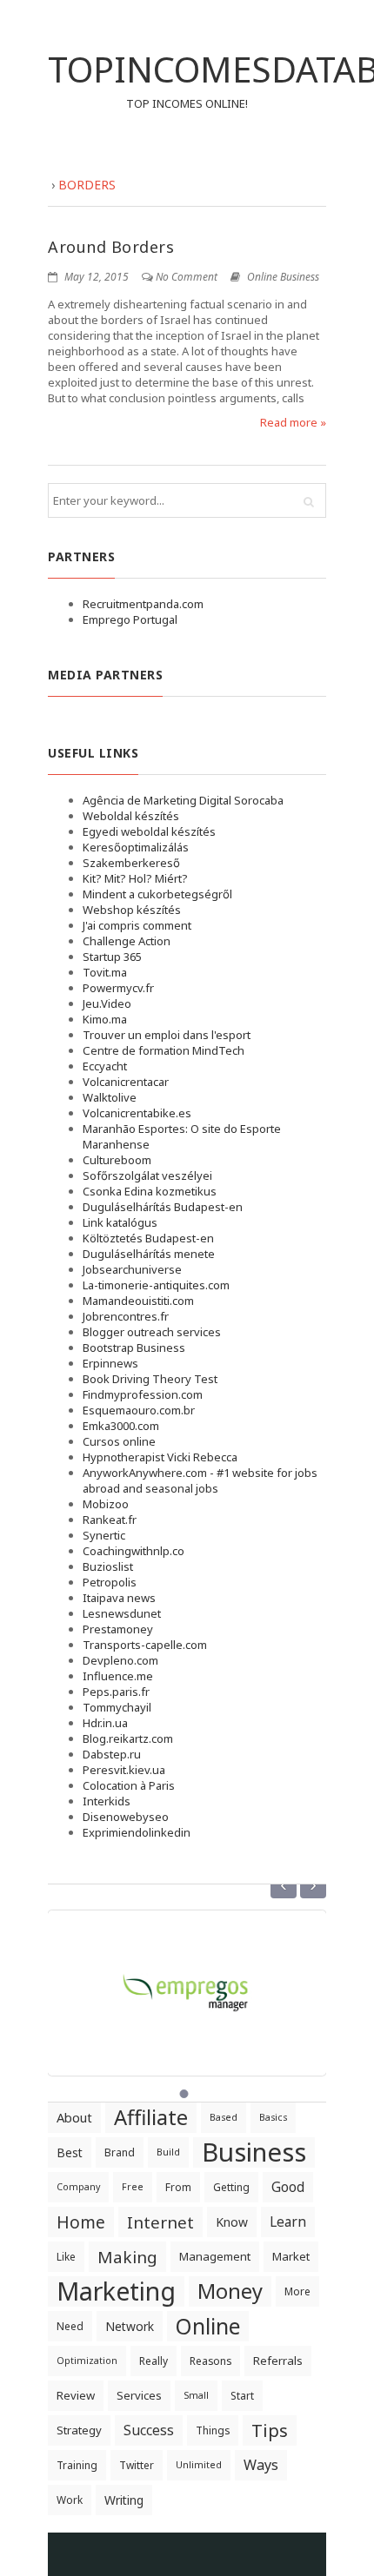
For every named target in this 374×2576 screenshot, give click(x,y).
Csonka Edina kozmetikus (150, 1191)
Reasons (210, 2361)
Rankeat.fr (110, 1520)
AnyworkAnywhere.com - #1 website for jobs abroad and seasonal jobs (200, 1480)
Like (66, 2257)
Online (208, 2326)
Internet (160, 2222)
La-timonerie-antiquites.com (156, 1285)
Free (133, 2187)
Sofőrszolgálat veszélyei (147, 1175)
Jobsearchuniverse (132, 1269)
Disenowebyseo (126, 1817)
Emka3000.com (121, 1426)
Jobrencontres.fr (126, 1316)
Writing (124, 2500)
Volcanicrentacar (126, 1082)
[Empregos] (187, 1983)
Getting (231, 2187)
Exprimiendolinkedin (137, 1832)
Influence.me (118, 1676)
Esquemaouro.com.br (139, 1410)
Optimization (87, 2361)
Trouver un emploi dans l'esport (167, 1035)
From (178, 2187)
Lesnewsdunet (122, 1613)
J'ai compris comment (137, 925)
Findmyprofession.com (143, 1394)
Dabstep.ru (112, 1754)
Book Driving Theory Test (150, 1379)
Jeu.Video (107, 1003)
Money (230, 2291)
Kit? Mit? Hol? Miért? (135, 878)
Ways (261, 2465)
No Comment (187, 277)
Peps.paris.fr (116, 1692)
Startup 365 (112, 957)
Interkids (107, 1801)
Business (254, 2152)
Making (127, 2257)
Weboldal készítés (131, 816)
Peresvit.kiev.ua (124, 1770)
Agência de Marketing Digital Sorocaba (183, 800)
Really (154, 2361)
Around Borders (111, 247)
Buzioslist (108, 1566)
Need (70, 2326)
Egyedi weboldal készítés (149, 831)
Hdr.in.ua (105, 1723)
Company (78, 2187)
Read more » (293, 422)
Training (77, 2465)
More (297, 2291)
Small (196, 2395)
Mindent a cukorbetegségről (157, 894)
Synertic (104, 1535)
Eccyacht (105, 1066)
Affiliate (151, 2117)
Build (168, 2152)
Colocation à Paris (129, 1785)
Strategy (79, 2430)
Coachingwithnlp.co (134, 1551)
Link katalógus (120, 1222)
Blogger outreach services (152, 1332)
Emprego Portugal (130, 619)
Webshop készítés (132, 910)
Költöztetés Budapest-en (148, 1238)
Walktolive (110, 1097)
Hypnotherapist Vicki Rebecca (160, 1457)
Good (288, 2187)
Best (70, 2152)
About (74, 2117)
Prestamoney (118, 1629)
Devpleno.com (120, 1660)
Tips (270, 2430)
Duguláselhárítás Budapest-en (163, 1207)
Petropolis (110, 1582)
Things (213, 2430)
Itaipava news (119, 1598)
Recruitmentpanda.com (143, 604)
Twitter (137, 2465)
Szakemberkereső (131, 863)
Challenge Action (127, 941)
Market (291, 2256)
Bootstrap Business (134, 1348)
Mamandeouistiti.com (138, 1301)
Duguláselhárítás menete (149, 1254)
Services (139, 2395)
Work (70, 2500)
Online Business (283, 277)
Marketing (116, 2291)
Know (232, 2222)
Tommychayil (117, 1707)
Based (224, 2117)
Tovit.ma (105, 972)
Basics (273, 2117)
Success (149, 2430)
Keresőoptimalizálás (136, 847)
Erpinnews (110, 1363)
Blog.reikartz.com (128, 1738)
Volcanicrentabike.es (137, 1113)
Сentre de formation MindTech (164, 1050)
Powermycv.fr (118, 988)
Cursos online (119, 1441)
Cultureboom (117, 1160)
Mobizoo (106, 1504)
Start (242, 2396)
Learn (288, 2222)
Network (130, 2326)
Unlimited (199, 2465)
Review (76, 2395)
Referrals (278, 2361)
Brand (120, 2152)
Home (81, 2222)
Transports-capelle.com (145, 1645)
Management (215, 2256)
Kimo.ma (105, 1019)
